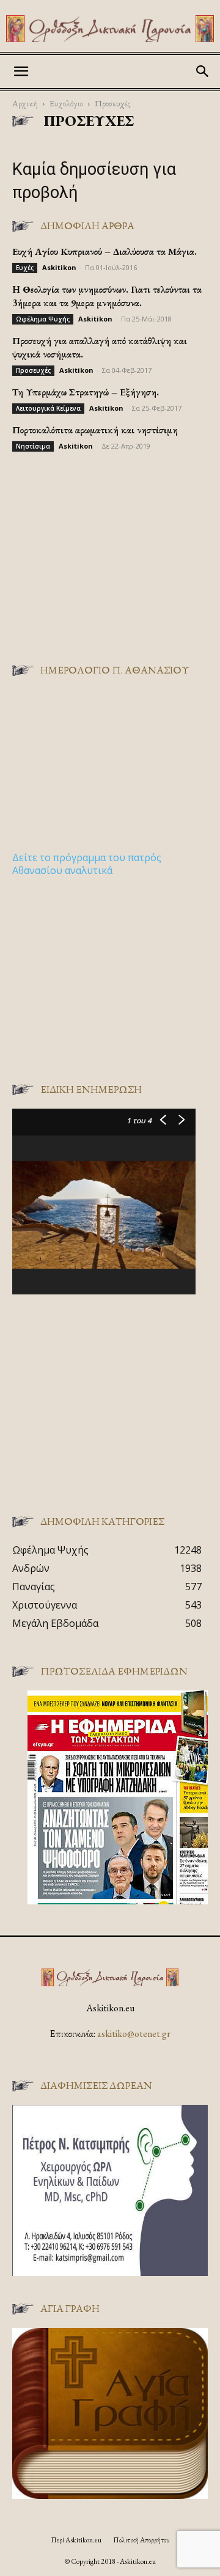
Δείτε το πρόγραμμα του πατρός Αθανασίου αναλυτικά (87, 864)
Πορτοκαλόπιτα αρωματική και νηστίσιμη (95, 430)
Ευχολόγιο (66, 103)
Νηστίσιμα (33, 446)
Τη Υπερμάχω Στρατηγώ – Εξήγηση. (86, 392)
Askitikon (59, 267)
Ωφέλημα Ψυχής (43, 319)
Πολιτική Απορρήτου (141, 2540)
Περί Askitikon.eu (76, 2540)
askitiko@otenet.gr (134, 2034)
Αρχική (25, 103)
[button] (21, 72)
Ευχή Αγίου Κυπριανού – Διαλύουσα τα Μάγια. (105, 251)
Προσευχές (33, 370)
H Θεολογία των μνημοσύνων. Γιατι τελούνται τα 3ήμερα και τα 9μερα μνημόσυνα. (107, 296)
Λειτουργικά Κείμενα (48, 408)
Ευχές (25, 268)
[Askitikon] (110, 29)
